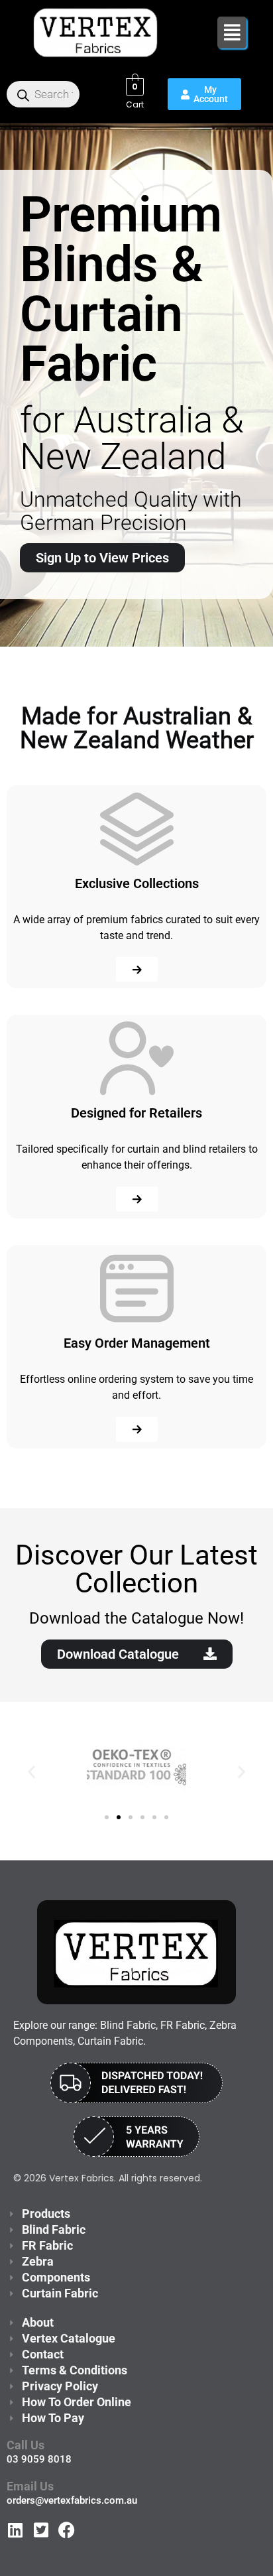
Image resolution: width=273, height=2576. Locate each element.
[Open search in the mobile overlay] (43, 94)
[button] (232, 32)
